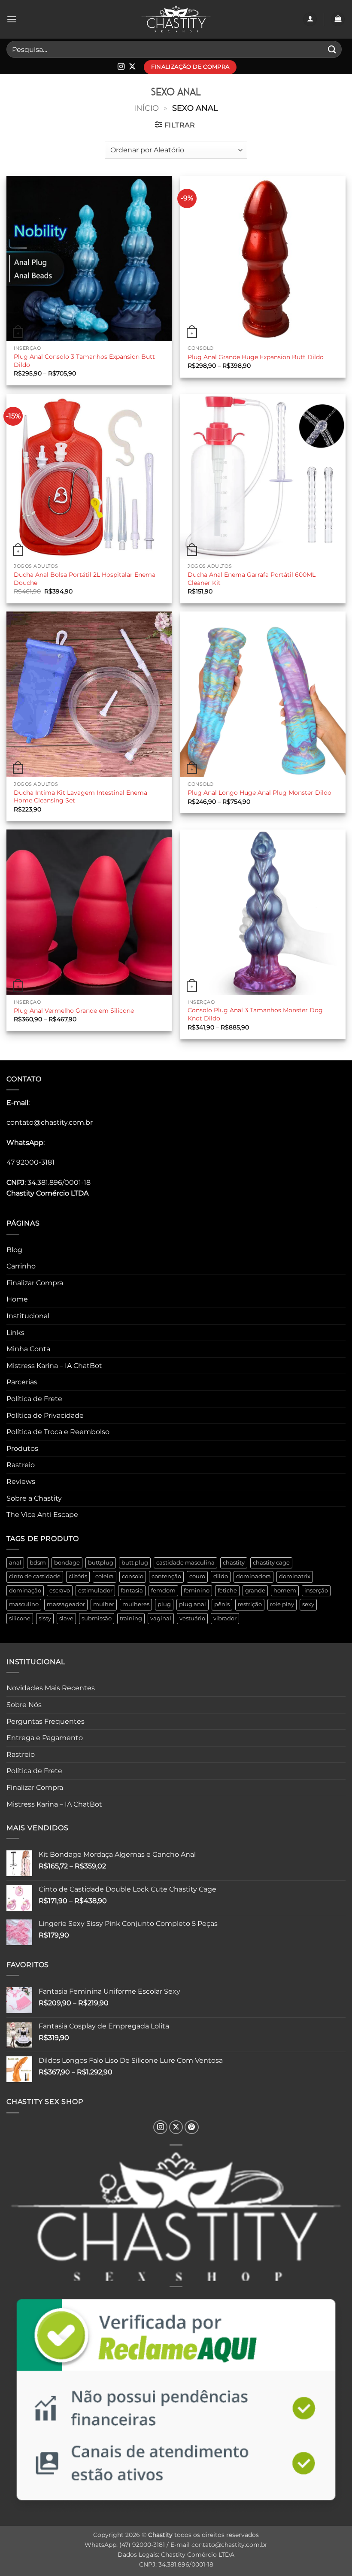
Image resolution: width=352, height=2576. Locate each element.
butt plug (135, 1563)
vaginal (161, 1618)
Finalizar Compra (35, 1283)
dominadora (253, 1576)
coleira (105, 1576)
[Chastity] (176, 20)
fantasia (132, 1591)
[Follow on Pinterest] (192, 2127)
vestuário (192, 1618)
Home (17, 1299)
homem (285, 1591)
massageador (66, 1604)
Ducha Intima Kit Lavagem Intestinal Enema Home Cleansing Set (80, 797)
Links (15, 1333)
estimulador (95, 1591)
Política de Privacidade (45, 1415)
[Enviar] (332, 49)
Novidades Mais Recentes (51, 1688)
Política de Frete (34, 1399)
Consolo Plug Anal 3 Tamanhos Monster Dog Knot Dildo (255, 1014)
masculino (24, 1604)
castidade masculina (185, 1563)
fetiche (227, 1591)
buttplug (101, 1563)
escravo (60, 1591)
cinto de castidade (35, 1576)
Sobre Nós (24, 1705)
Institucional (28, 1316)
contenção (166, 1576)
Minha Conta (28, 1349)
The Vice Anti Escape (42, 1515)
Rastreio (21, 1465)
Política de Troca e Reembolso (58, 1432)
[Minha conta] (310, 20)
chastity (234, 1563)
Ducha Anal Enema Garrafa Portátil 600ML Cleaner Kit (252, 579)
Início (146, 108)
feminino (197, 1591)
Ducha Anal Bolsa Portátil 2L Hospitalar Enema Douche (85, 579)
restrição (250, 1604)
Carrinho (21, 1266)
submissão (97, 1618)
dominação (25, 1591)
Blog (14, 1250)
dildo (221, 1576)
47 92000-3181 (30, 1162)
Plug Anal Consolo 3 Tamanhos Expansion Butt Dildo (84, 361)
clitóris (78, 1576)
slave (66, 1618)
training (131, 1618)
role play (282, 1604)
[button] (12, 19)
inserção (316, 1591)
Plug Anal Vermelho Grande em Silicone (74, 1011)
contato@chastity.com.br (50, 1122)
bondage (67, 1563)
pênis (222, 1604)
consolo (133, 1576)
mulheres (136, 1604)
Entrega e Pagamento (45, 1738)
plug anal (193, 1604)
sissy (45, 1618)
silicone (20, 1618)
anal (15, 1563)
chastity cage (271, 1563)
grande (255, 1591)
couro (197, 1576)
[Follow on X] (132, 67)
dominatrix (295, 1576)
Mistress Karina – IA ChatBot (54, 1366)
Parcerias (22, 1382)
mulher (104, 1604)
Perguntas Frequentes (46, 1721)
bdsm (38, 1563)
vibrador (225, 1618)
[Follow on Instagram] (121, 67)
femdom (163, 1591)
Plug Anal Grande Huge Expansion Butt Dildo (256, 357)
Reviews (21, 1482)
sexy (308, 1604)
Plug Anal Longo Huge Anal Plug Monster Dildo (259, 793)
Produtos (22, 1448)
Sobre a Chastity (34, 1498)
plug (164, 1604)
